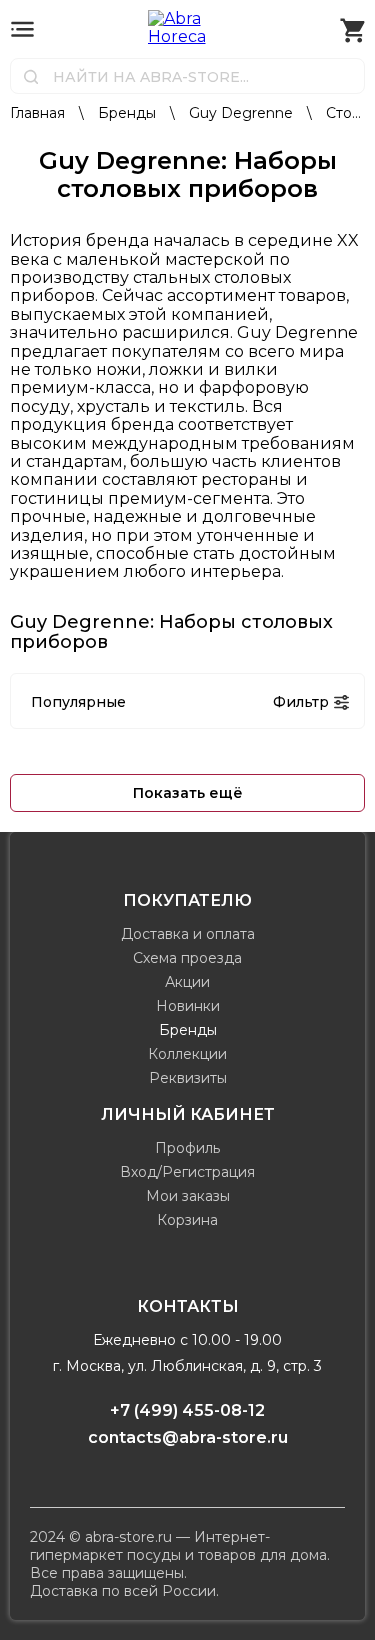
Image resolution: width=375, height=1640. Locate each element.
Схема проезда (187, 958)
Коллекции (187, 1054)
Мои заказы (188, 1196)
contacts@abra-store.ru (188, 1437)
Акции (187, 982)
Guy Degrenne (243, 113)
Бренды (129, 113)
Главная (39, 113)
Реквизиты (188, 1078)
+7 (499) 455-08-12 (187, 1410)
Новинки (188, 1006)
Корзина (187, 1220)
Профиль (187, 1148)
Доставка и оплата (188, 934)
